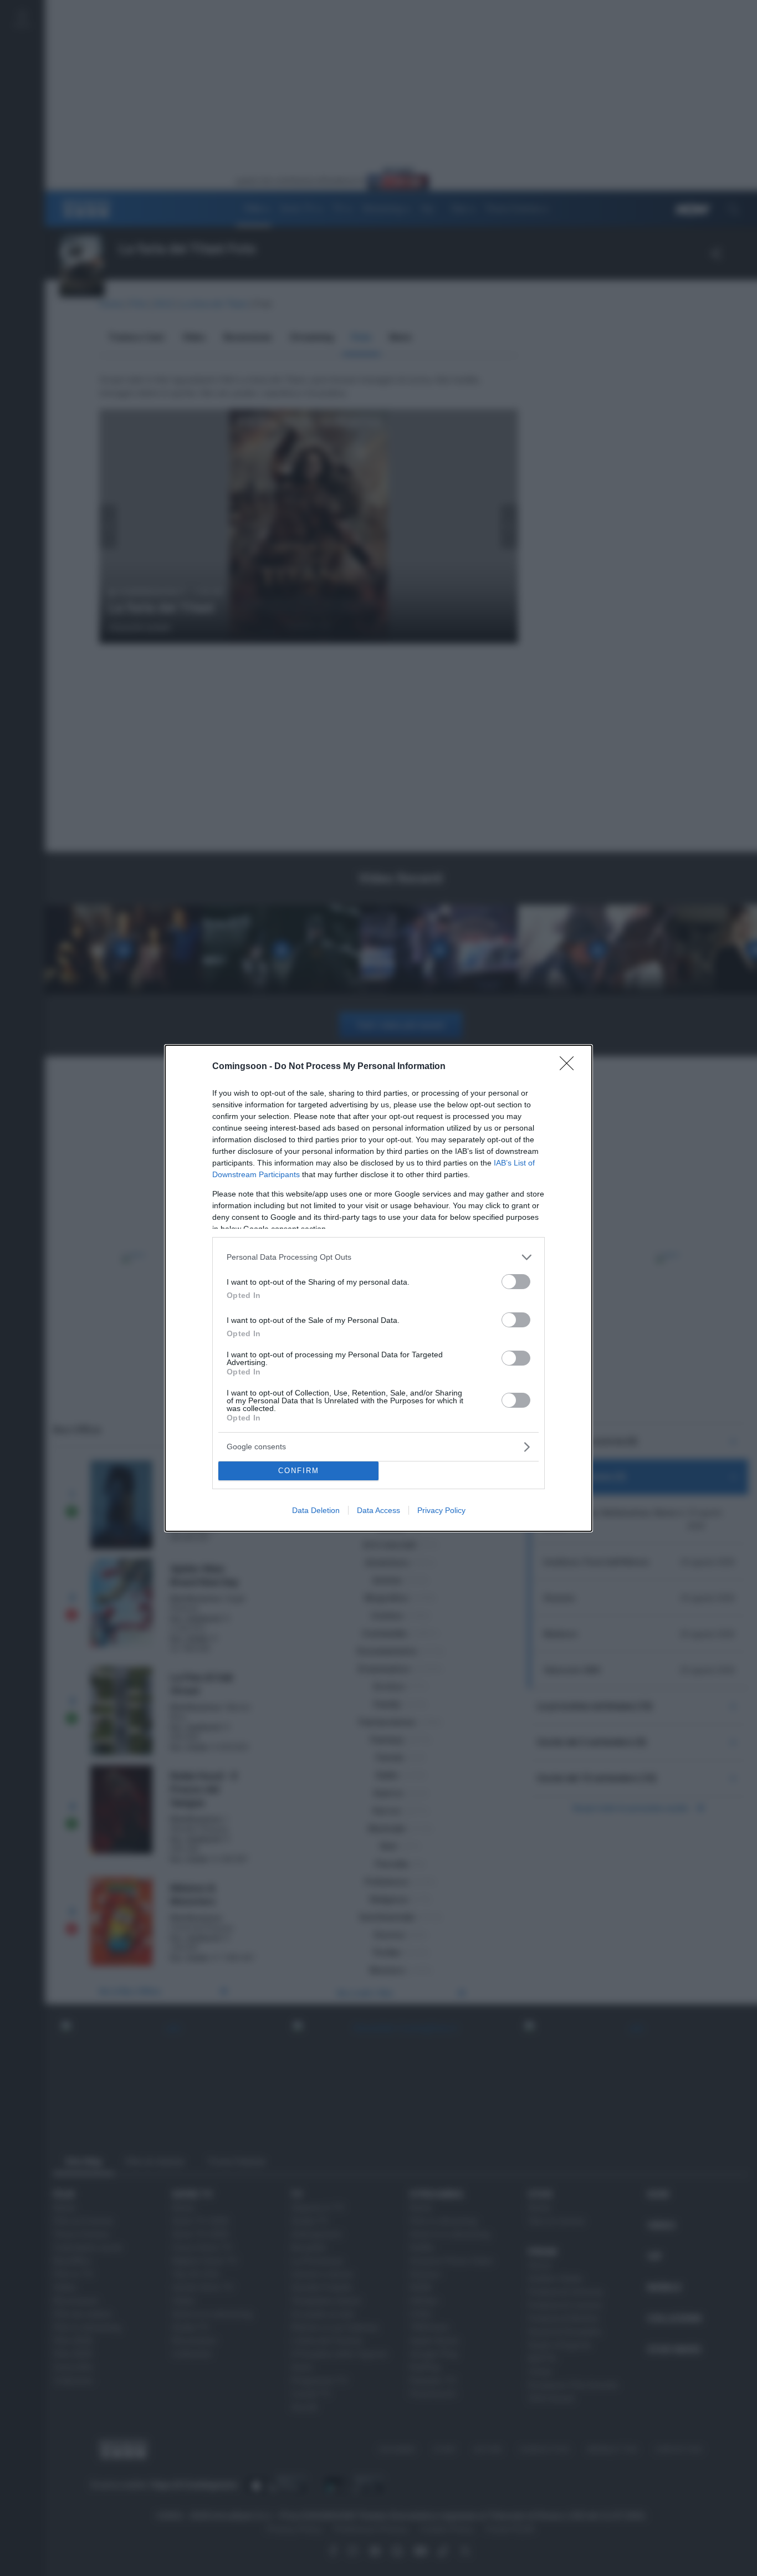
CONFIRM (299, 1471)
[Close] (570, 1067)
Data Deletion (316, 1510)
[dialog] (378, 1288)
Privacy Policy (441, 1510)
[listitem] (378, 1257)
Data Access (378, 1510)
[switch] (516, 1282)
